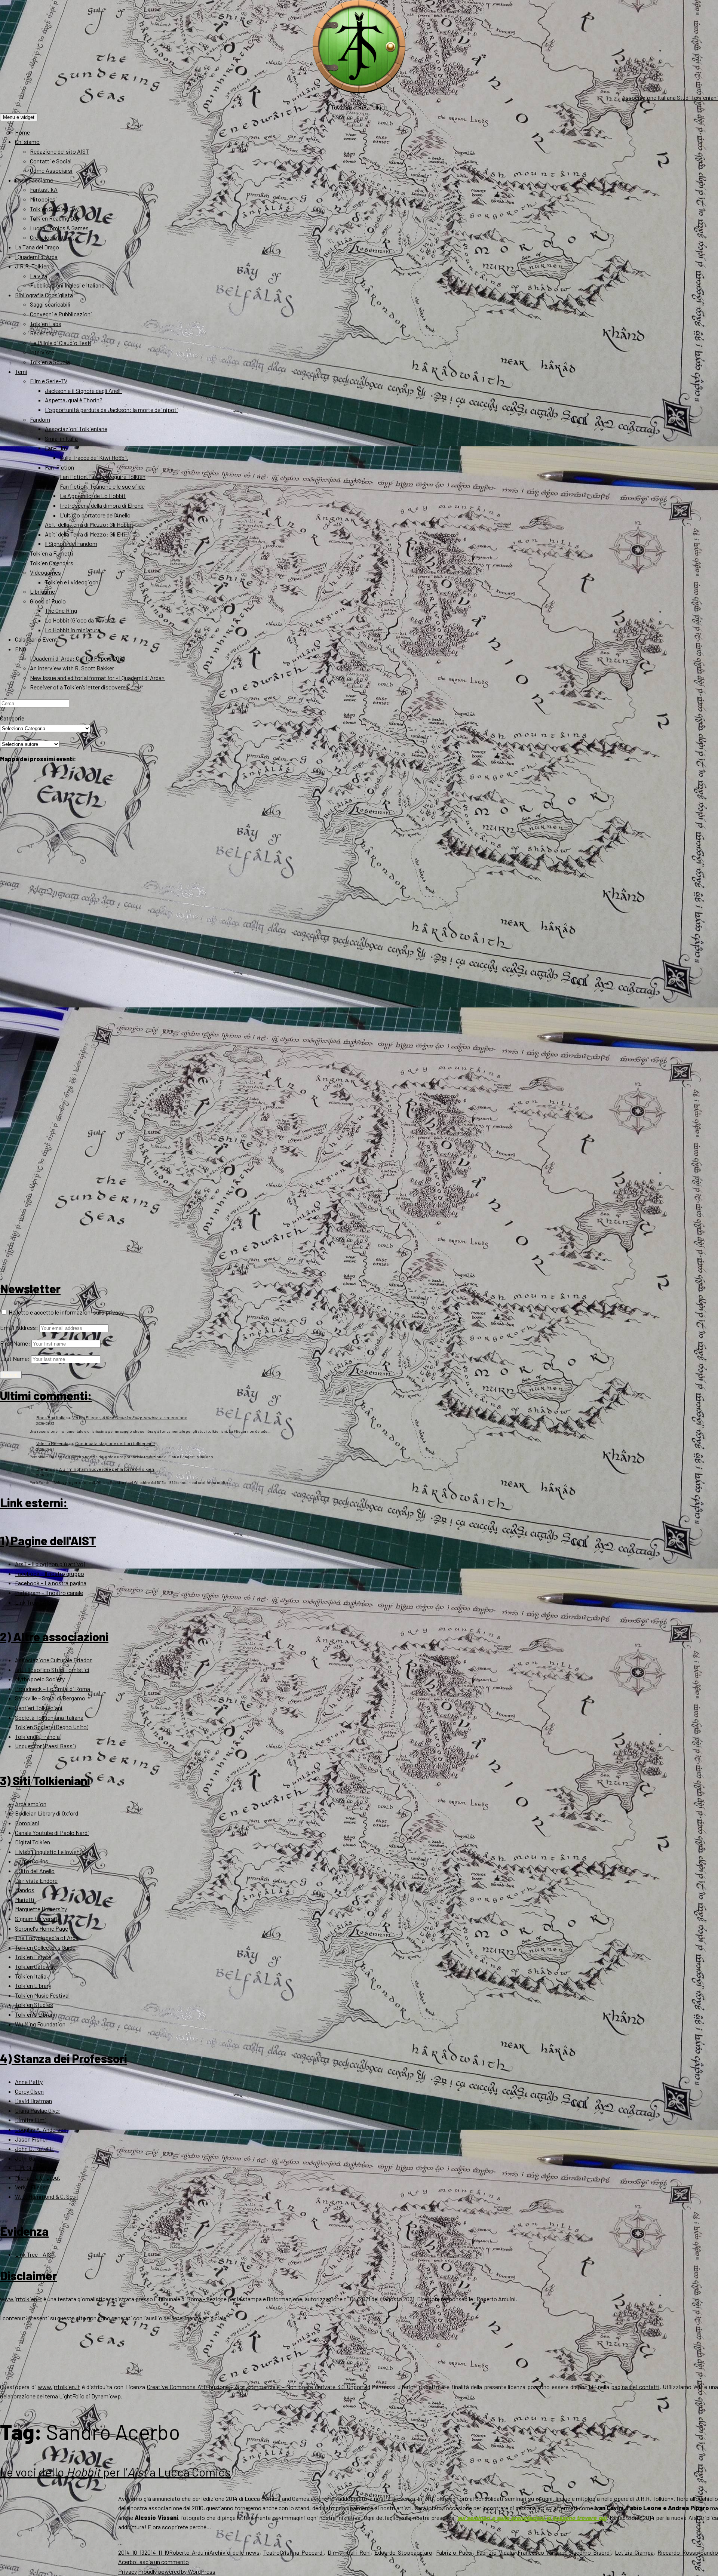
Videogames (45, 572)
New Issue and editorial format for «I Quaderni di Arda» (97, 678)
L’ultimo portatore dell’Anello (95, 515)
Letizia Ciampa (634, 2552)
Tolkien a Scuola (50, 362)
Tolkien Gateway (35, 1966)
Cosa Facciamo (34, 180)
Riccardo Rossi (677, 2552)
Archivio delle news (234, 2552)
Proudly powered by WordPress (177, 2571)
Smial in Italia (61, 438)
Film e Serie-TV (49, 381)
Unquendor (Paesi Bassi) (45, 1746)
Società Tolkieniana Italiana (49, 1717)
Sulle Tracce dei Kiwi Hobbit (94, 457)
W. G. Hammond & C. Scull (46, 2196)
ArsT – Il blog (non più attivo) (50, 1564)
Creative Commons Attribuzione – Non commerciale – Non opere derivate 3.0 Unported (259, 2387)
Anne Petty (29, 2082)
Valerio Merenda (52, 1443)
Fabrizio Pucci (454, 2552)
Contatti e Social (51, 161)
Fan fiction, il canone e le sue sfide (102, 486)
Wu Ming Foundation (40, 2024)
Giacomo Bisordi (590, 2552)
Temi (21, 371)
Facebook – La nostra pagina (51, 1583)
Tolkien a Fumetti (52, 553)
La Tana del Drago (37, 247)
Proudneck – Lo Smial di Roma (53, 1689)
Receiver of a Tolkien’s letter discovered (79, 687)
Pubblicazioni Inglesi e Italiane (67, 285)
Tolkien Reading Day (55, 218)
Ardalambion (31, 1804)
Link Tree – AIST (35, 1602)
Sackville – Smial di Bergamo (50, 1698)
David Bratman (33, 2101)
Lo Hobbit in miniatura (73, 630)
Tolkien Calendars (52, 563)
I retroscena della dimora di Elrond (102, 505)
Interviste (42, 352)
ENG (21, 649)
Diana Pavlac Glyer (38, 2110)
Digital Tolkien (33, 1842)
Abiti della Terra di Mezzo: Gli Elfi (85, 534)
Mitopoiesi (43, 199)
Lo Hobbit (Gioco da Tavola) (79, 620)
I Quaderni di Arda (36, 257)
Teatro (271, 2552)
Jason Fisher (31, 2139)
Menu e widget (19, 117)
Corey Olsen (29, 2091)
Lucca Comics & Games (59, 228)
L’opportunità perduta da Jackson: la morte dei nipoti (111, 410)
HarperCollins (32, 1861)
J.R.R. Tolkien (32, 266)
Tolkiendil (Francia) (38, 1736)
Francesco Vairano (541, 2552)
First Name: (15, 1343)
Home (22, 132)
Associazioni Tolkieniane (76, 429)
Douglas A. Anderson (41, 2129)
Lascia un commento (162, 2562)
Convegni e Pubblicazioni (61, 314)
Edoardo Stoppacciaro (403, 2552)
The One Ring (61, 610)
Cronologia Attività (54, 237)
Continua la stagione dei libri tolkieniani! (115, 1443)
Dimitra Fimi (30, 2120)
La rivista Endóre (36, 1880)
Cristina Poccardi (302, 2552)
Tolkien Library (33, 1985)
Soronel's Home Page (42, 1928)
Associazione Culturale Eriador (53, 1660)
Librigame (42, 591)
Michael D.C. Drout (38, 2177)
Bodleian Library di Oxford (47, 1813)
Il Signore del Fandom (71, 543)
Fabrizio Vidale (495, 2552)
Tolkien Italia (31, 1976)
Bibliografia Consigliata (44, 295)
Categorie (12, 718)
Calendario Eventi (37, 639)
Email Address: (19, 1327)
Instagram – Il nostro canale (49, 1593)
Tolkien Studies (34, 2005)
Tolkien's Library (35, 2014)
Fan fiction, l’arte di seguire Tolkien (103, 477)
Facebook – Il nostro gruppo (50, 1573)
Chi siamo (27, 142)
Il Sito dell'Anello (35, 1871)
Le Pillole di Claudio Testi (61, 343)
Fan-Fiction (59, 467)
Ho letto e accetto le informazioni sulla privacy (66, 1312)
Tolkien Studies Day (54, 209)
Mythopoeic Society (40, 1679)
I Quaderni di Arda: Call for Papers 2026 (78, 658)
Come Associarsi (51, 170)
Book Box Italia (51, 1417)
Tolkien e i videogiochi (72, 582)
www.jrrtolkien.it (21, 2299)
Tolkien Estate (33, 1957)
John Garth (29, 2158)
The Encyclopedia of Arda (47, 1938)
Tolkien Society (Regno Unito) (52, 1727)
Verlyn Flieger (31, 2187)
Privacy (128, 2571)
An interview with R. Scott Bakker (72, 668)
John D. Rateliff (35, 2148)
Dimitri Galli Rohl (349, 2552)
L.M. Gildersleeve (36, 2168)
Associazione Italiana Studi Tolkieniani (670, 97)
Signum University (38, 1919)
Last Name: (15, 1358)
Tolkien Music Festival (42, 1995)
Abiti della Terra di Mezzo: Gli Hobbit (89, 524)
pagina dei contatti (635, 2387)
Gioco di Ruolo (48, 601)
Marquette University (41, 1909)
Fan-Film (56, 448)
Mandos (25, 1890)
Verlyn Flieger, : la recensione (130, 1417)
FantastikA (44, 189)
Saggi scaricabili (50, 304)
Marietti (25, 1899)
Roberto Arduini (189, 2552)
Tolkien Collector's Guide (45, 1947)
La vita (39, 276)
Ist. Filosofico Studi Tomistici (52, 1670)
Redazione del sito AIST (59, 151)
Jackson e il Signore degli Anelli (83, 391)
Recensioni (44, 333)
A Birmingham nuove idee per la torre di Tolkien (107, 1469)
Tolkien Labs (46, 324)
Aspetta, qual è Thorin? (74, 400)
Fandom (40, 419)
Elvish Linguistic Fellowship (50, 1852)
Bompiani (27, 1823)
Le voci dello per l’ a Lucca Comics (115, 2472)
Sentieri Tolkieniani (39, 1708)
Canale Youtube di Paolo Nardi (52, 1833)
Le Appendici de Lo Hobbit (93, 496)
